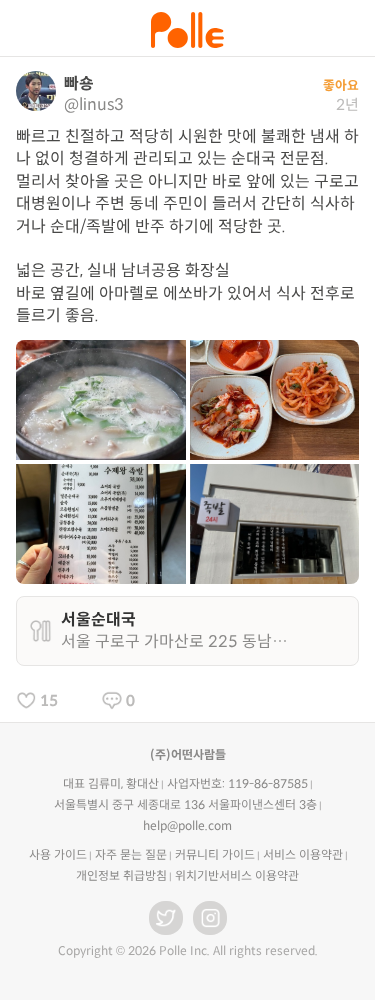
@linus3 (94, 104)
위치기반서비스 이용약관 (237, 875)
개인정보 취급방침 (121, 875)
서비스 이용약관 (303, 854)
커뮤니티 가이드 (215, 854)
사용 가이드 (58, 854)
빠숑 (79, 83)
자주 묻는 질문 (131, 854)
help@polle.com (187, 825)
